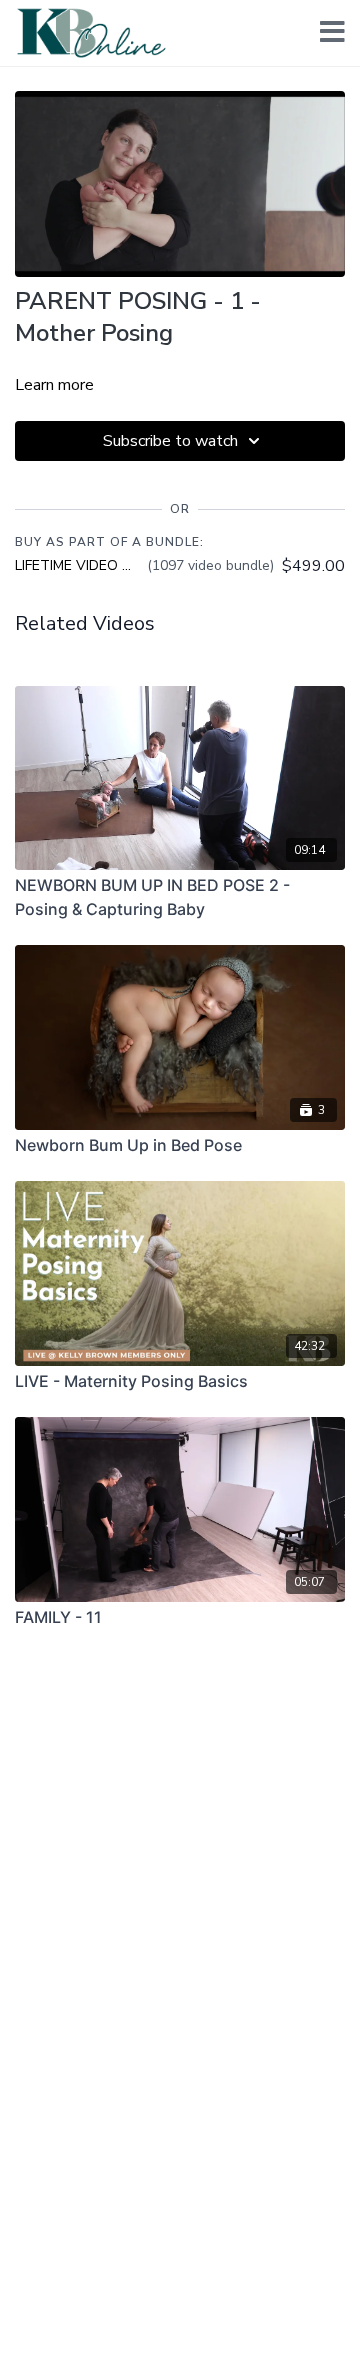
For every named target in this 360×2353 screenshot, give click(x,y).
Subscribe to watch (170, 441)
